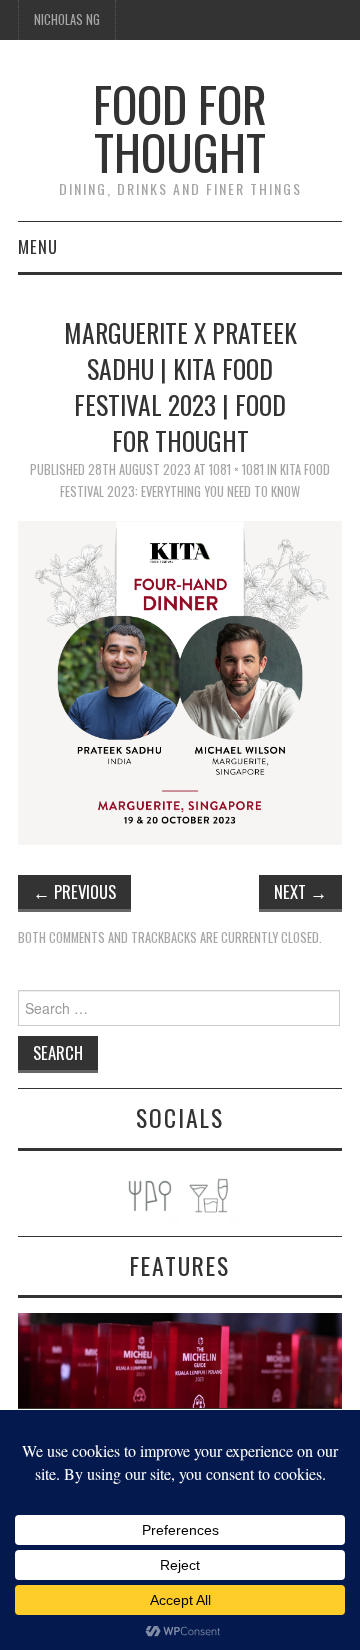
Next (300, 891)
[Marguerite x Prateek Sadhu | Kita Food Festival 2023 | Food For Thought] (180, 680)
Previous (74, 891)
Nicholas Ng (67, 19)
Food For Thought (180, 127)
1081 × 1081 (236, 469)
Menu (38, 246)
